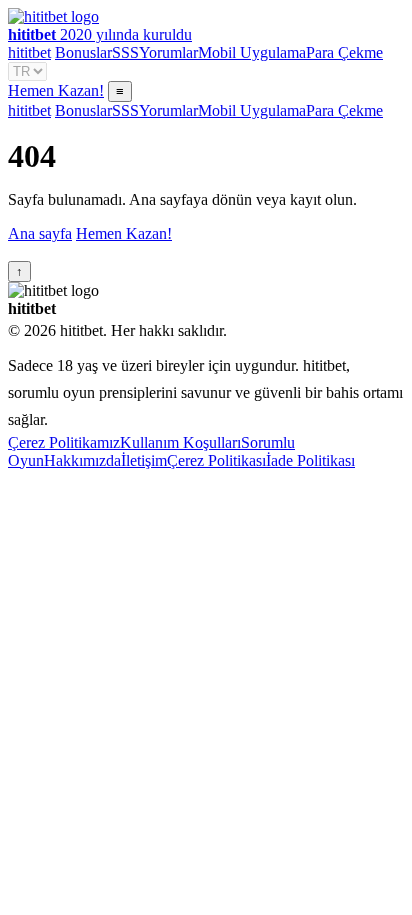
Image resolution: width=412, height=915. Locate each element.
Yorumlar (168, 52)
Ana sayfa (40, 233)
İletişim (144, 460)
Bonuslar (83, 52)
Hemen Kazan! (56, 90)
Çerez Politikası (216, 460)
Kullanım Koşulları (180, 442)
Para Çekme (344, 52)
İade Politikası (310, 460)
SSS (125, 52)
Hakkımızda (82, 460)
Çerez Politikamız (64, 442)
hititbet (29, 52)
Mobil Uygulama (252, 52)
